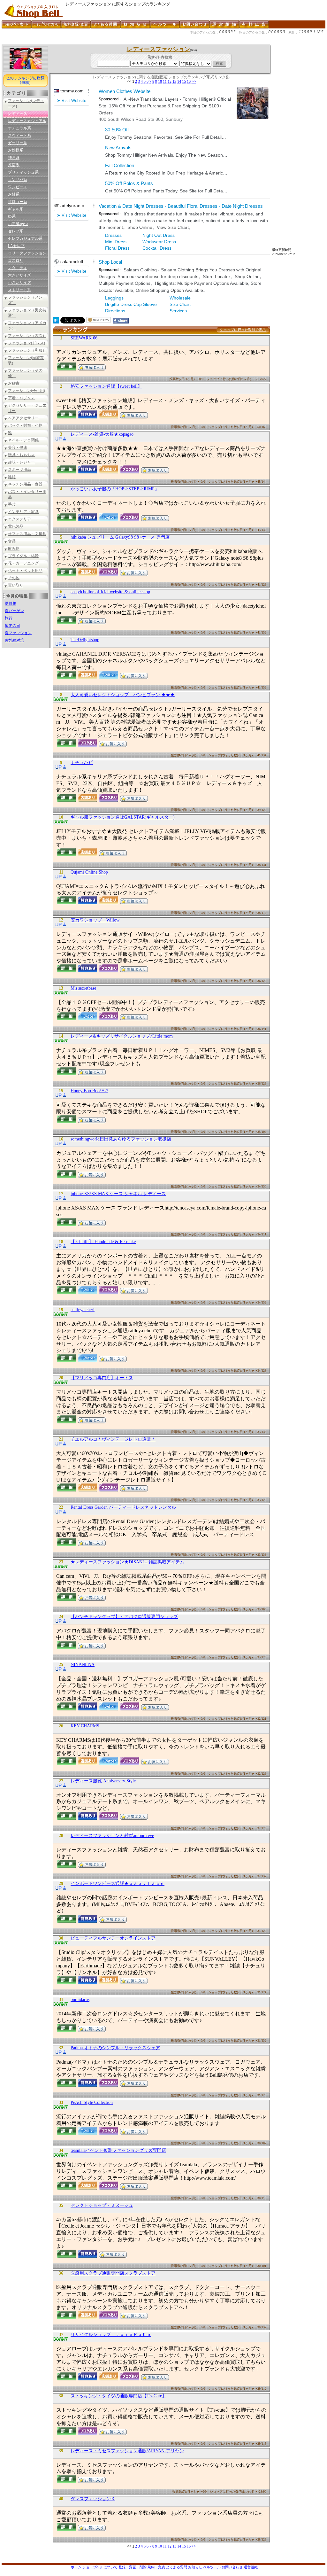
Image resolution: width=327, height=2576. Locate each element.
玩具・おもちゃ (21, 455)
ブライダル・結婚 (23, 556)
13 (174, 82)
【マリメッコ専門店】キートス (102, 1378)
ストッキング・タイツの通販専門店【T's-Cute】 (118, 2396)
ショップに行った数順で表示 (243, 330)
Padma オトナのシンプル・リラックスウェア (115, 2048)
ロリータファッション (27, 253)
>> (194, 82)
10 (160, 82)
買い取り (16, 585)
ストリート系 (19, 290)
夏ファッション (18, 633)
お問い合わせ (232, 2567)
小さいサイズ (19, 283)
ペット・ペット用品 (25, 571)
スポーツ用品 (19, 470)
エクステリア (19, 519)
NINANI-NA (83, 1665)
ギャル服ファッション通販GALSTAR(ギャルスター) (123, 817)
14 (179, 82)
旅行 (9, 618)
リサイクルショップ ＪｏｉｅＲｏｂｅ (111, 2335)
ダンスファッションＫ (93, 2499)
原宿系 (14, 165)
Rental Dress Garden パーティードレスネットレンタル (123, 1507)
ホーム (76, 2567)
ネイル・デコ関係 (23, 440)
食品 (12, 541)
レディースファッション (158, 49)
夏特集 (11, 603)
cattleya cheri (83, 1310)
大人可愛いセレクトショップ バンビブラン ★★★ (123, 695)
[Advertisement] (118, 42)
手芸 (12, 504)
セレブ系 (16, 231)
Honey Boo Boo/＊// (89, 1091)
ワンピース (18, 187)
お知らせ (195, 2567)
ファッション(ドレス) (27, 343)
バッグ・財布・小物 (25, 425)
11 (165, 82)
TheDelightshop (85, 640)
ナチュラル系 (19, 128)
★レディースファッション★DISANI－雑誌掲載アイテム (127, 1562)
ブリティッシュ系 (23, 172)
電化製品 (16, 526)
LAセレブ (16, 246)
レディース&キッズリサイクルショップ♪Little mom (122, 1036)
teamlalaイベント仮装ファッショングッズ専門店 (118, 2150)
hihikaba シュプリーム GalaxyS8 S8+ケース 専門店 (120, 537)
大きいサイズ (19, 275)
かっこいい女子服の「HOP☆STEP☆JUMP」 (115, 489)
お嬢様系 (16, 150)
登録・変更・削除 (133, 2567)
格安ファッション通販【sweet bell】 (106, 386)
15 (184, 82)
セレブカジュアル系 (25, 238)
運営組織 (251, 2567)
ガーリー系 (18, 143)
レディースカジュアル (27, 121)
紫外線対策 (14, 640)
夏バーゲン (14, 611)
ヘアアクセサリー (23, 418)
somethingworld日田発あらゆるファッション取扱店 (121, 1139)
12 (170, 82)
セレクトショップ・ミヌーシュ (102, 2205)
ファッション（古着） (27, 336)
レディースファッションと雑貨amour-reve (112, 1836)
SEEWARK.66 (84, 338)
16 (189, 82)
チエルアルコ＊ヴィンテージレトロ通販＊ (113, 1439)
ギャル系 (16, 209)
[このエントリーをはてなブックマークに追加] (56, 322)
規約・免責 (156, 2567)
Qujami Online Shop (89, 872)
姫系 (12, 216)
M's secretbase (83, 988)
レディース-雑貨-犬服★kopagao (102, 434)
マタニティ (18, 268)
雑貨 (12, 477)
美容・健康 (18, 447)
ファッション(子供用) (27, 391)
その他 (14, 578)
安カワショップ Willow (95, 920)
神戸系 (14, 158)
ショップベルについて (100, 2567)
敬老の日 (12, 626)
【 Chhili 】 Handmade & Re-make (103, 1242)
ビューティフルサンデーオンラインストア (113, 1938)
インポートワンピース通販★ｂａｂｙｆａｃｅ (118, 1883)
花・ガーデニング (23, 563)
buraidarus (80, 2000)
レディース (18, 113)
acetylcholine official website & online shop (110, 592)
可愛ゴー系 (18, 202)
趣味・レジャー (21, 462)
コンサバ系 (18, 180)
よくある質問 (177, 2567)
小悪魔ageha (18, 224)
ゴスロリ (16, 261)
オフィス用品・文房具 (27, 534)
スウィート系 (19, 136)
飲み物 (14, 549)
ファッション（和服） (27, 350)
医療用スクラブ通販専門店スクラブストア (113, 2273)
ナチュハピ (82, 763)
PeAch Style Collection (92, 2102)
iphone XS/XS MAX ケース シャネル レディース (118, 1194)
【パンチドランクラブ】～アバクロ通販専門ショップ (124, 1617)
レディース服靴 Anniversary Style (103, 1781)
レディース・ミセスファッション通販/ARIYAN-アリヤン (127, 2451)
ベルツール (212, 2567)
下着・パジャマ (21, 398)
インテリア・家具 (23, 512)
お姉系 (14, 194)
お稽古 (14, 383)
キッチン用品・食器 (25, 484)
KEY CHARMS (85, 1726)
